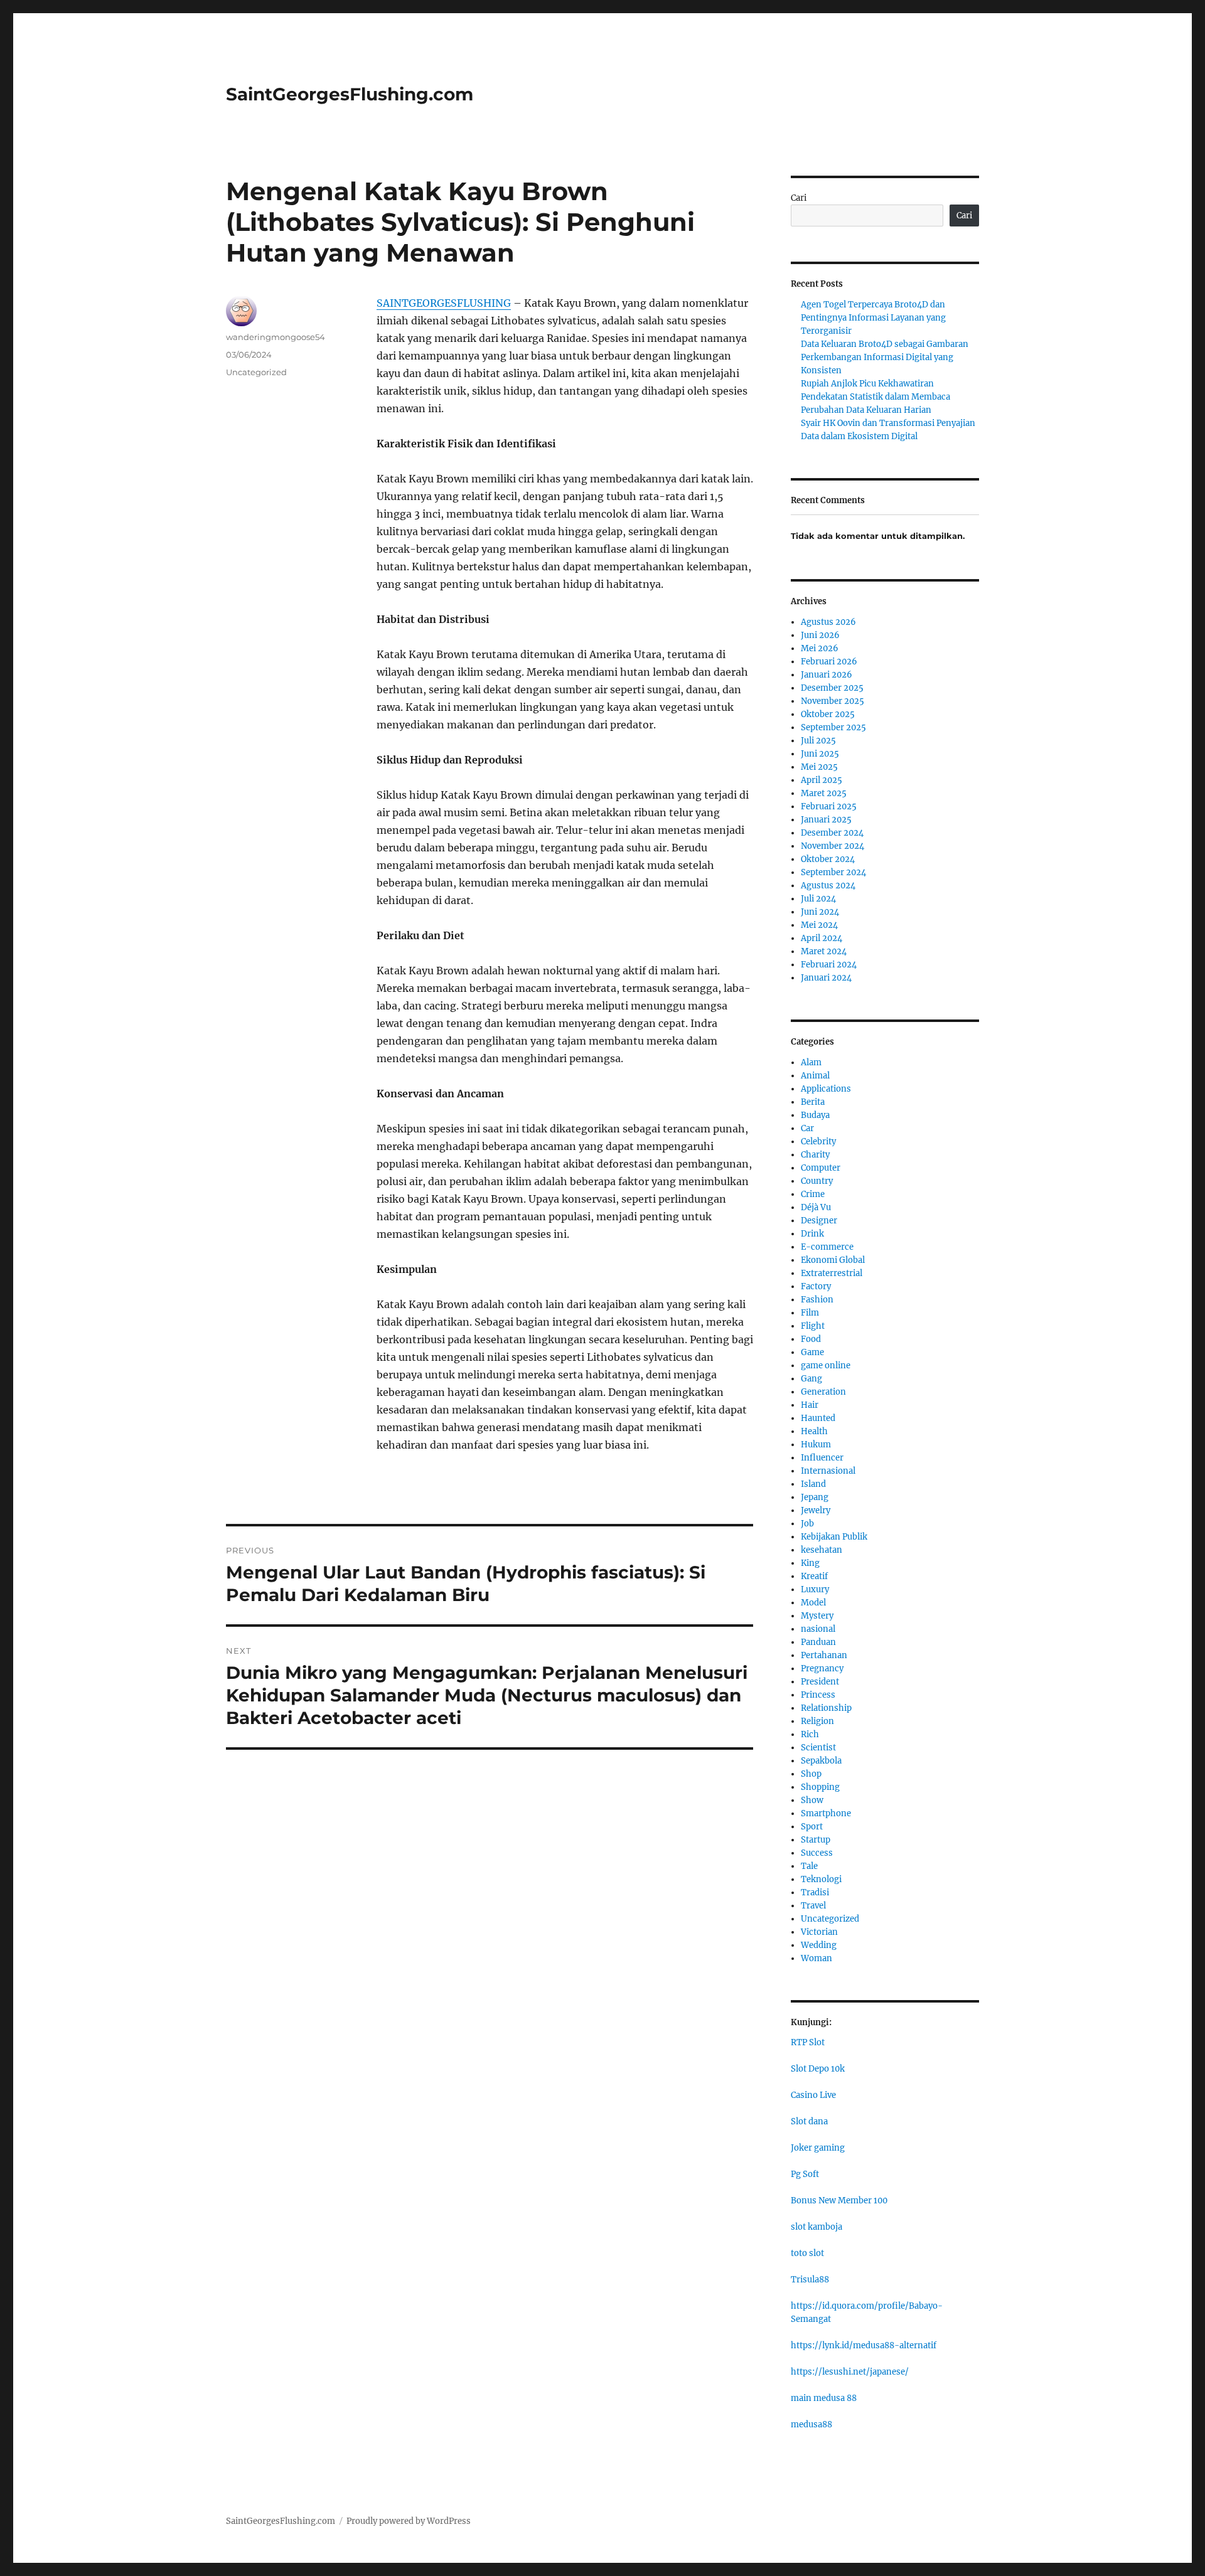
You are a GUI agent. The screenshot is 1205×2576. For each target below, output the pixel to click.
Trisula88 (810, 2280)
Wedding (819, 1945)
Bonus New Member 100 (839, 2201)
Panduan (818, 1642)
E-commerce (827, 1247)
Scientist (818, 1748)
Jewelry (816, 1510)
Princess (818, 1695)
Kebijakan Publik (834, 1537)
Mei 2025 (819, 767)
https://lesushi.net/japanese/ (850, 2372)
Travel (813, 1906)
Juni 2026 (820, 635)
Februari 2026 (829, 662)
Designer (819, 1221)
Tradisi (815, 1892)
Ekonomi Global (833, 1260)
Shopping (820, 1787)
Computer (821, 1168)
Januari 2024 (826, 978)
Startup (816, 1840)
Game (812, 1352)
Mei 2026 (820, 648)
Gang (811, 1379)
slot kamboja (817, 2227)
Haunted (818, 1418)
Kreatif (814, 1576)
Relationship (826, 1708)
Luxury (815, 1589)
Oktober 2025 (828, 714)
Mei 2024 (819, 925)
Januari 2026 (827, 675)
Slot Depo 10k (818, 2069)
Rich (810, 1734)
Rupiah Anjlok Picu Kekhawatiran (867, 384)
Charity (815, 1155)
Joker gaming (818, 2148)
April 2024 (822, 938)
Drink (812, 1234)
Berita (813, 1102)
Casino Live (813, 2095)
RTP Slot (808, 2042)
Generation (823, 1392)
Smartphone (826, 1813)
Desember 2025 (832, 688)
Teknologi (821, 1879)
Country (817, 1181)
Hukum (816, 1445)
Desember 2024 (832, 833)
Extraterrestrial (832, 1273)
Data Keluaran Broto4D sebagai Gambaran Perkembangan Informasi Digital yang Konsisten (885, 357)
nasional (818, 1629)
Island (813, 1484)
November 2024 (833, 846)
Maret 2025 (824, 793)
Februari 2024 (829, 965)
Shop (811, 1774)
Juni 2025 (820, 754)
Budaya (815, 1115)
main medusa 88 (824, 2398)
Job (807, 1524)
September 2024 (833, 872)
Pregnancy (822, 1669)
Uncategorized (256, 372)
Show (812, 1800)
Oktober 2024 (828, 859)
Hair (810, 1405)
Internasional (828, 1471)
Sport (812, 1827)
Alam (811, 1062)
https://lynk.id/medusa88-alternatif (864, 2345)
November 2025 (833, 701)
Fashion (817, 1300)
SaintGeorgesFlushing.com (350, 94)
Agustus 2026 (828, 622)
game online (826, 1365)
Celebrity (818, 1142)
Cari (799, 198)
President (820, 1682)
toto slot (807, 2253)
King (810, 1563)
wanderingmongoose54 (276, 337)
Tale (809, 1866)
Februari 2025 (829, 806)
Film (810, 1313)
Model (813, 1603)
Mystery (817, 1616)
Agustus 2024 (828, 886)
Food (811, 1339)
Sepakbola (821, 1761)
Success (817, 1853)
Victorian (819, 1932)
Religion (817, 1721)
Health (814, 1431)
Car (807, 1128)
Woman (817, 1958)
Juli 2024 (818, 899)
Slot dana (809, 2121)
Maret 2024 (824, 951)
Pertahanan (824, 1655)
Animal (815, 1076)
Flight (813, 1326)
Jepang (815, 1497)
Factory (816, 1286)
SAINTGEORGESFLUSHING (444, 303)
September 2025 (833, 727)
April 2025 (822, 780)
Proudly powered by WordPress (409, 2521)
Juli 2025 (818, 741)
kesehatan (822, 1550)
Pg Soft (805, 2174)
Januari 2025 (826, 820)
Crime (813, 1194)
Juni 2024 (820, 912)
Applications (826, 1089)
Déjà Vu (816, 1207)
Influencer (822, 1458)
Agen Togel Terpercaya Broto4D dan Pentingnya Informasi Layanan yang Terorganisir (873, 318)
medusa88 (811, 2424)
